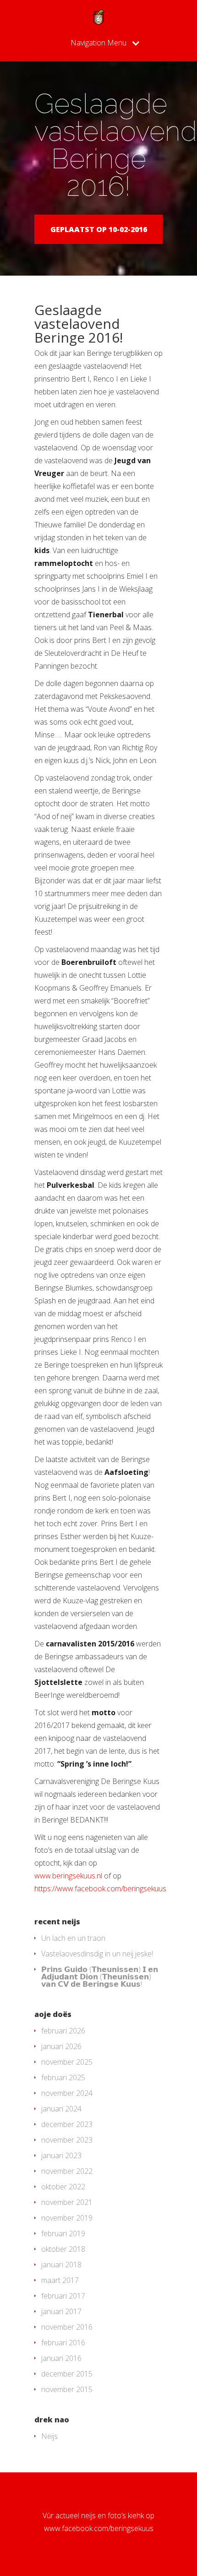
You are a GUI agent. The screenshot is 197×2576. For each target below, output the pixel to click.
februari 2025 (63, 2077)
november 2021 (67, 2202)
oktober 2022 (63, 2187)
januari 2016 (61, 2358)
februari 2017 (63, 2296)
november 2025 (67, 2062)
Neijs (49, 2436)
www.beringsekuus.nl (68, 1876)
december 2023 (67, 2124)
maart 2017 (60, 2280)
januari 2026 (61, 2046)
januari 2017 (61, 2311)
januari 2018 (61, 2265)
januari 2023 (61, 2155)
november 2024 (67, 2093)
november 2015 (67, 2389)
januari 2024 (61, 2109)
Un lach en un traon (73, 1938)
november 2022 (67, 2171)
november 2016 (67, 2327)
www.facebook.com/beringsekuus (99, 2528)
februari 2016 (63, 2343)
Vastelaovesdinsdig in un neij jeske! (97, 1954)
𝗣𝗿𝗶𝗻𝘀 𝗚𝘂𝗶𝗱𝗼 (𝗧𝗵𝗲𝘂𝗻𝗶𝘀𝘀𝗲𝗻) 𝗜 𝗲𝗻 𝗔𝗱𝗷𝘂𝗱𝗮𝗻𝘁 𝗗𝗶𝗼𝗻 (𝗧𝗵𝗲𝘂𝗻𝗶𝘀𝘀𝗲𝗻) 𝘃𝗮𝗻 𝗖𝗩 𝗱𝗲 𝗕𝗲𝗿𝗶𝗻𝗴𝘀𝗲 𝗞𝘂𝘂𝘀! (100, 1977)
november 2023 (67, 2140)
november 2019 (67, 2218)
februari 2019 (63, 2233)
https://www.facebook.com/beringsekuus (100, 1889)
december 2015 (67, 2374)
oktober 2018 (63, 2249)
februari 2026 (63, 2031)
